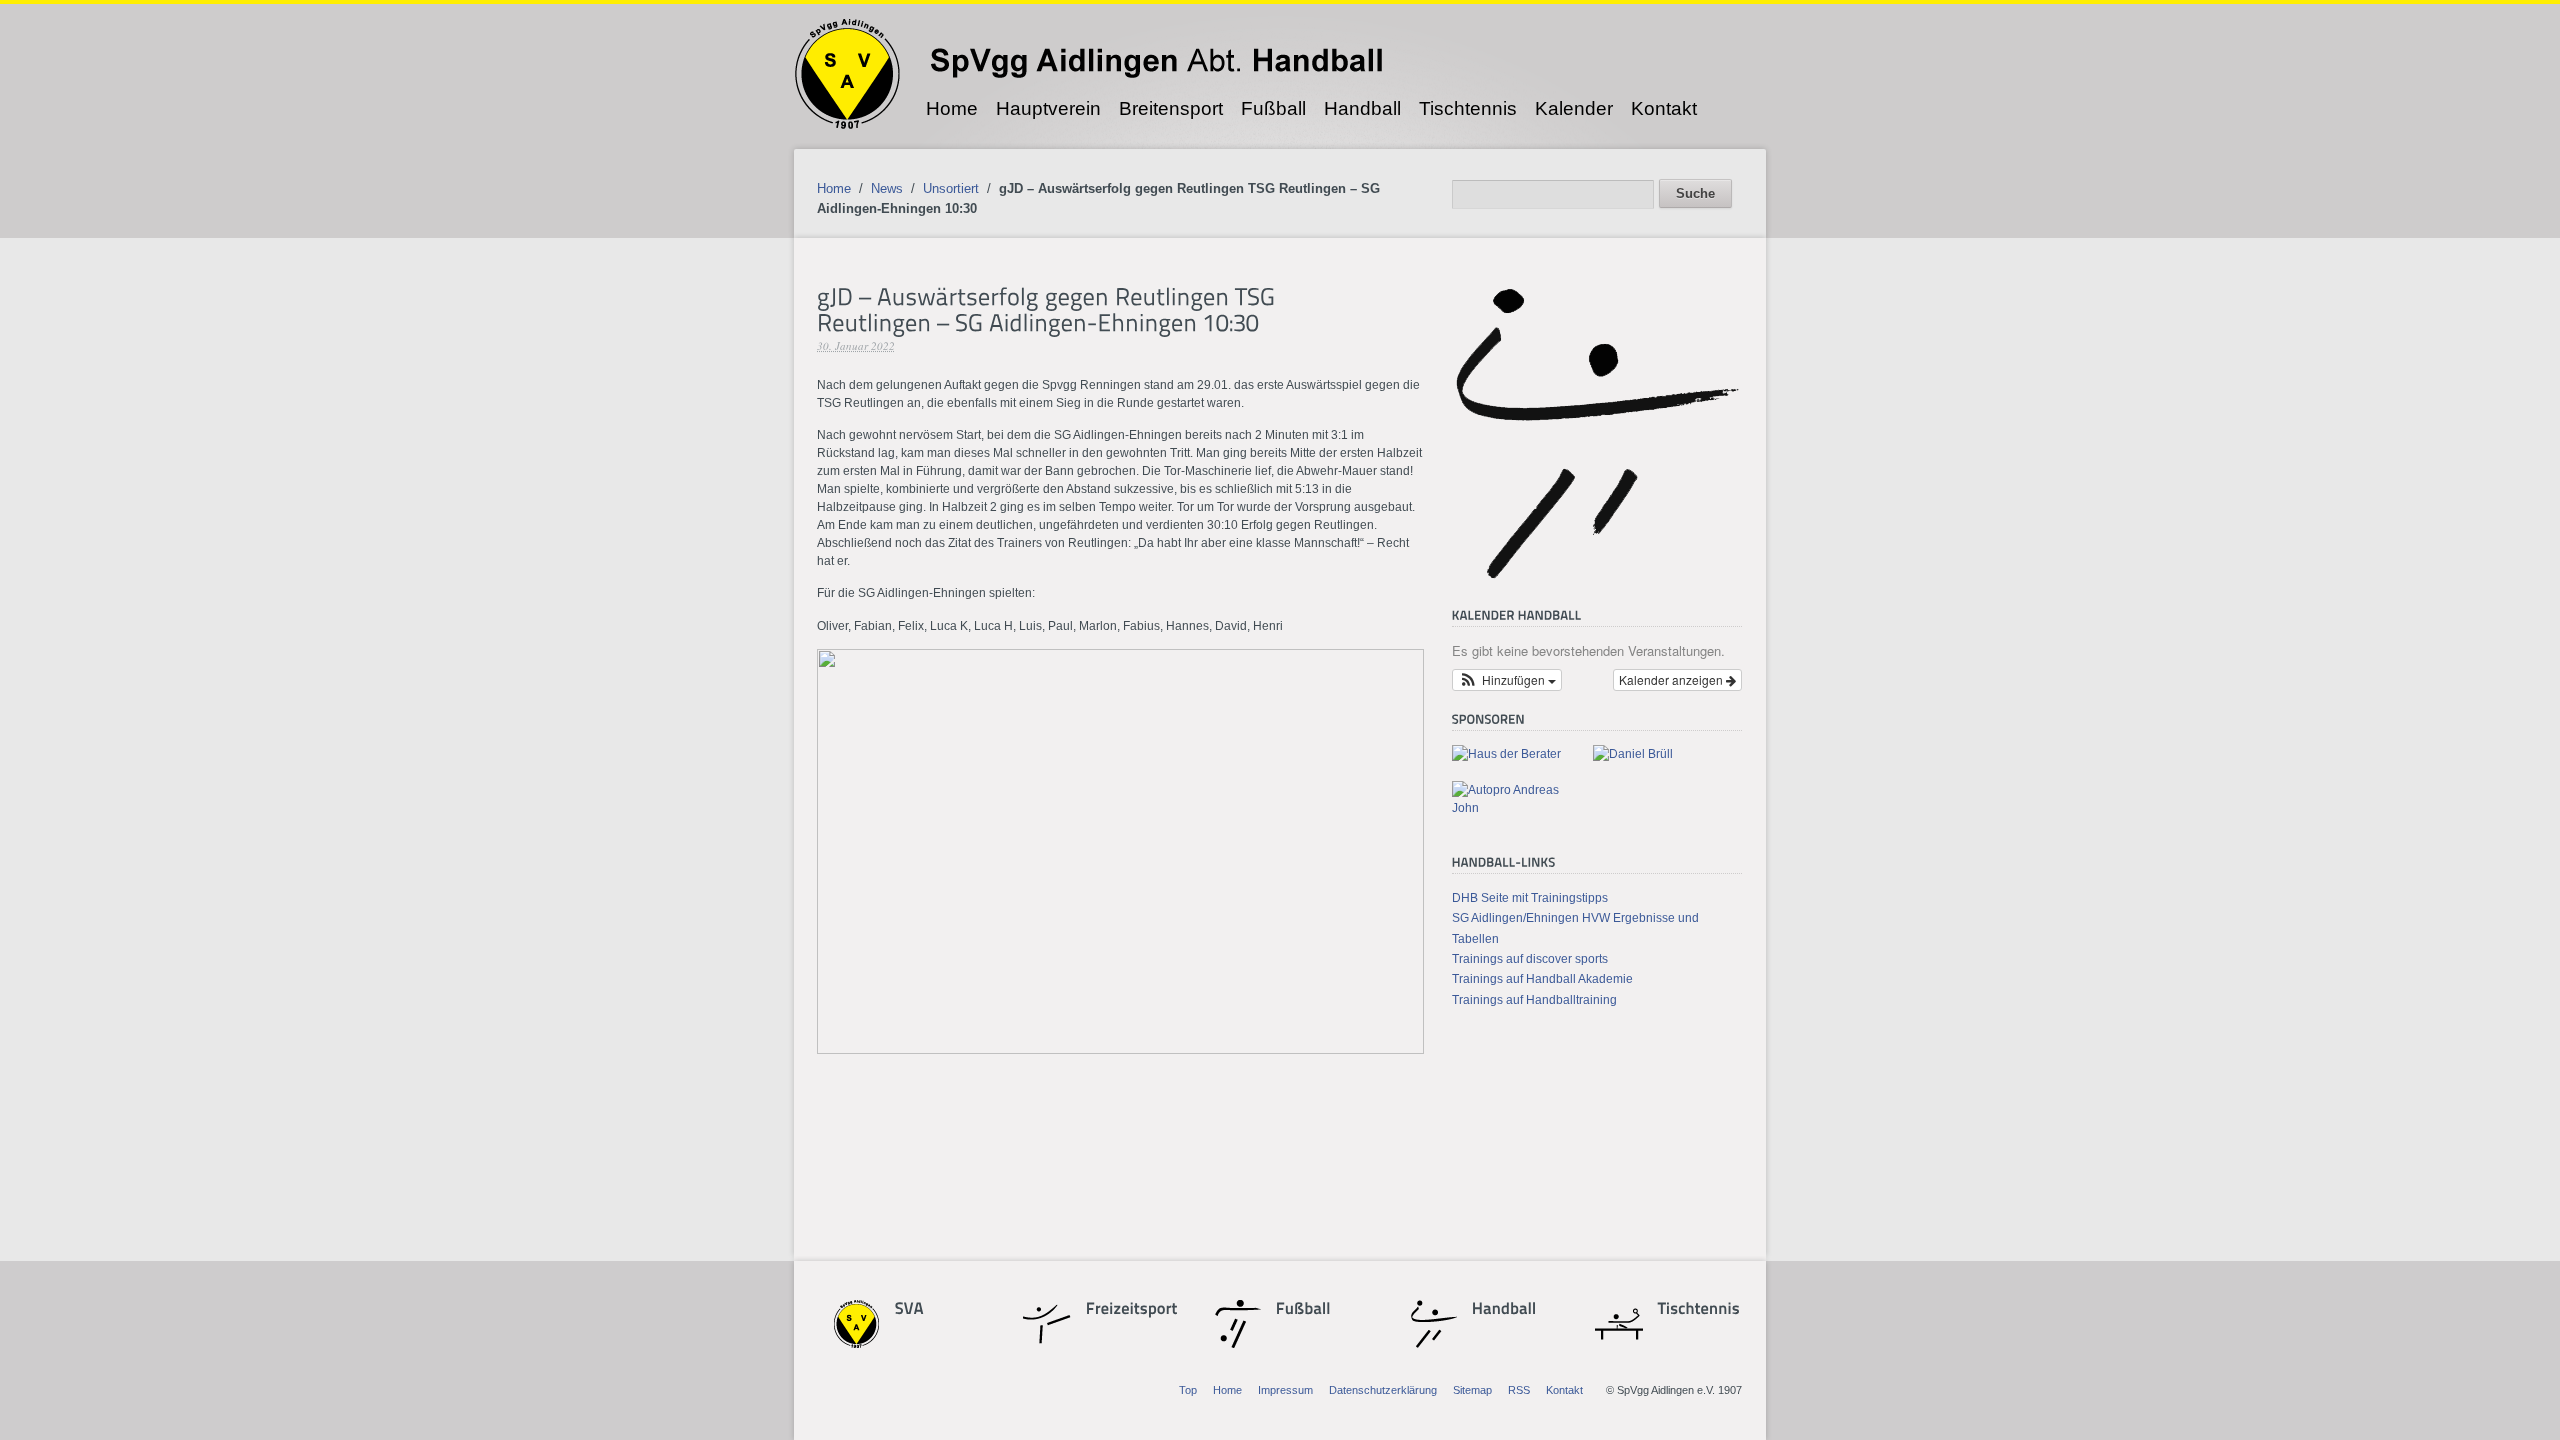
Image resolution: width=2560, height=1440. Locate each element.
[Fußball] (1311, 1310)
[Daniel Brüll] (1633, 754)
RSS (1519, 1390)
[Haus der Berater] (1506, 754)
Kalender (1574, 108)
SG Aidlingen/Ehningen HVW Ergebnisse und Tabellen (1575, 928)
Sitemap (1472, 1390)
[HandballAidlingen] (1597, 578)
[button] (1507, 680)
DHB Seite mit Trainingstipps (1530, 898)
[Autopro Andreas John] (1514, 808)
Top (1188, 1390)
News (887, 188)
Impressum (1285, 1390)
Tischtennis (1468, 108)
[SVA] (930, 1310)
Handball (1362, 108)
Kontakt (1664, 108)
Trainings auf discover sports (1530, 959)
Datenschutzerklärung (1383, 1390)
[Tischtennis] (1693, 1310)
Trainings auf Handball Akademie (1542, 979)
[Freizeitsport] (1121, 1310)
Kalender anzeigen (1672, 679)
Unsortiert (951, 188)
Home (952, 108)
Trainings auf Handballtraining (1534, 1000)
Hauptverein (1048, 108)
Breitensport (1171, 108)
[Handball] (1504, 1310)
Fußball (1273, 108)
